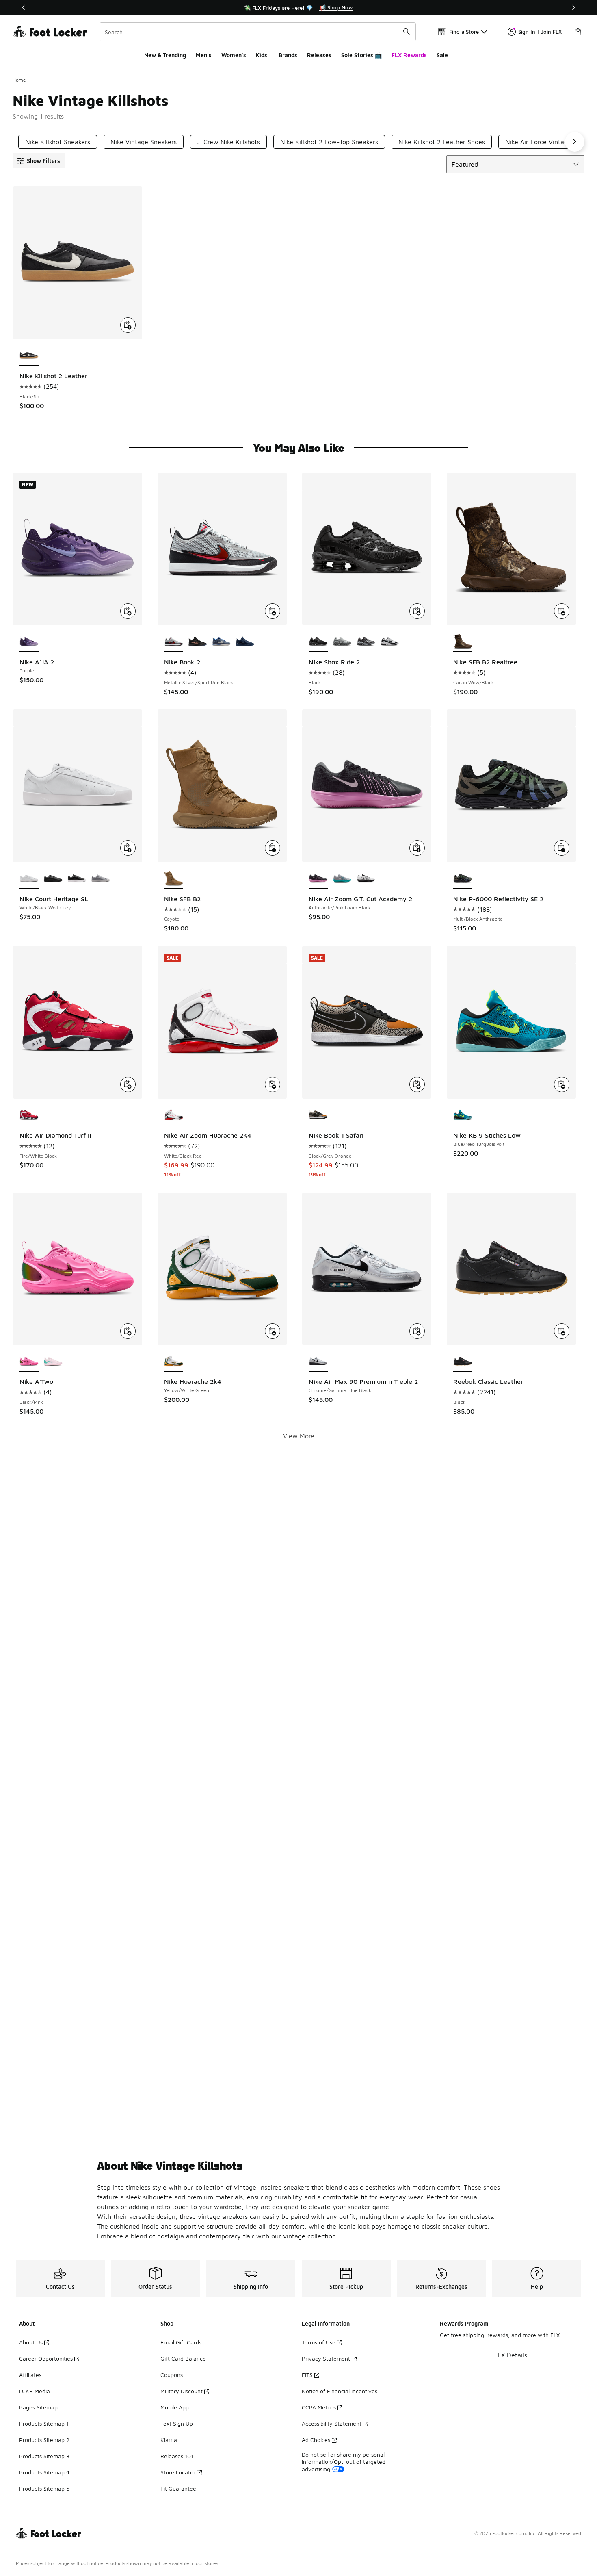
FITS (307, 2375)
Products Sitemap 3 (44, 2456)
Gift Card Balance (183, 2358)
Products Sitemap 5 (44, 2488)
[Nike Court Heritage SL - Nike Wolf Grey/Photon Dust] (101, 879)
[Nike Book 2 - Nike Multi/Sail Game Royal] (222, 642)
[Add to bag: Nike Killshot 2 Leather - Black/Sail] (128, 325)
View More (299, 1436)
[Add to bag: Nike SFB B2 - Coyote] (273, 848)
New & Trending (165, 55)
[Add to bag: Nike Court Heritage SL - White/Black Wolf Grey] (128, 848)
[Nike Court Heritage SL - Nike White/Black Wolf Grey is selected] (29, 879)
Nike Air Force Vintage (538, 142)
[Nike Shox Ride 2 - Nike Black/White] (390, 642)
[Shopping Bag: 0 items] (578, 32)
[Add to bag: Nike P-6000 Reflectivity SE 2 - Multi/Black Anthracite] (562, 848)
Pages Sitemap (38, 2407)
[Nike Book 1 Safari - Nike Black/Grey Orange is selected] (318, 1115)
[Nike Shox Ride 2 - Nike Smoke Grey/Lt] (342, 642)
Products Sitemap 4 (44, 2472)
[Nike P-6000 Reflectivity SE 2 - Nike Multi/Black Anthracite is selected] (463, 879)
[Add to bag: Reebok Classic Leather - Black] (562, 1331)
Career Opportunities (46, 2358)
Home (19, 80)
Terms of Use (319, 2342)
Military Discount (182, 2391)
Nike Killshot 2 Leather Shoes (442, 142)
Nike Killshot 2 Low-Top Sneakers (329, 142)
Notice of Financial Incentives (340, 2391)
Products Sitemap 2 (44, 2440)
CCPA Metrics (319, 2407)
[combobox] (258, 32)
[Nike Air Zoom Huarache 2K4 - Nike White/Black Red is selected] (174, 1115)
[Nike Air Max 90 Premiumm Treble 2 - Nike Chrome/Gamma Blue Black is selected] (318, 1362)
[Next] (573, 7)
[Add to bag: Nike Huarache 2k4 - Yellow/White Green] (273, 1331)
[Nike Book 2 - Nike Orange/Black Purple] (198, 642)
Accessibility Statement (332, 2423)
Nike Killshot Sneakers (58, 142)
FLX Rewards (409, 55)
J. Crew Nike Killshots (228, 142)
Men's (204, 55)
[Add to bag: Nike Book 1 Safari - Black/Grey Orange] (417, 1084)
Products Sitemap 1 (44, 2423)
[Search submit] (407, 32)
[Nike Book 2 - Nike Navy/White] (245, 642)
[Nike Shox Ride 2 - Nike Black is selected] (318, 642)
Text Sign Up (177, 2423)
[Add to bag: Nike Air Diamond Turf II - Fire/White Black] (128, 1084)
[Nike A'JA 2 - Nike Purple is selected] (29, 642)
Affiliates (30, 2375)
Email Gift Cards (181, 2342)
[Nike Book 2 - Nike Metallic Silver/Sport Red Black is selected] (174, 642)
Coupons (172, 2375)
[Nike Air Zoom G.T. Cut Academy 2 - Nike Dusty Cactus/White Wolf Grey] (342, 879)
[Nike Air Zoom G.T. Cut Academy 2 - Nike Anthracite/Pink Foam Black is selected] (318, 879)
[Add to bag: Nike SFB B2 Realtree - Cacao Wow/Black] (562, 611)
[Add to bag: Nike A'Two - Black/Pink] (128, 1331)
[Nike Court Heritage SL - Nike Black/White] (77, 879)
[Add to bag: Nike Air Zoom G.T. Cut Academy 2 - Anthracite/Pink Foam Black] (417, 848)
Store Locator (178, 2472)
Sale (442, 55)
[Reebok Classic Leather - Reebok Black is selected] (463, 1362)
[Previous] (24, 7)
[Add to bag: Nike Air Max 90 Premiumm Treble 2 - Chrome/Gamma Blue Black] (417, 1331)
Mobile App (175, 2407)
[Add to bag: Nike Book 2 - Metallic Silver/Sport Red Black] (273, 611)
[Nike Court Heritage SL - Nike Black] (53, 879)
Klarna (169, 2440)
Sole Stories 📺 (361, 55)
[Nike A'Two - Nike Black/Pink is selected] (29, 1362)
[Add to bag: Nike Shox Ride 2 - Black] (417, 611)
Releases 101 (177, 2456)
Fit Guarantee (178, 2488)
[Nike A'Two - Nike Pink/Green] (53, 1362)
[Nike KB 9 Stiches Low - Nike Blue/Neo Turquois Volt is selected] (463, 1115)
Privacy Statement (326, 2358)
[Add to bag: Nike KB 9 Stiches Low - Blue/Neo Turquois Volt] (562, 1084)
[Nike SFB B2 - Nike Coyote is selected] (174, 879)
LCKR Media (35, 2391)
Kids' (262, 55)
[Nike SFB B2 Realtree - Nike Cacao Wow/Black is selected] (463, 642)
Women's (234, 55)
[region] (298, 7)
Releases (319, 55)
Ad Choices (316, 2440)
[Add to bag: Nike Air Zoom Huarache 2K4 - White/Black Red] (273, 1084)
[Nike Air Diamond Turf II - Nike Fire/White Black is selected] (29, 1115)
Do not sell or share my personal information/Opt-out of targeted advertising (344, 2462)
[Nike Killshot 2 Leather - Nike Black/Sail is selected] (29, 356)
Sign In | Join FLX (540, 32)
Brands (288, 55)
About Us (31, 2342)
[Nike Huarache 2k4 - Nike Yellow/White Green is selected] (174, 1362)
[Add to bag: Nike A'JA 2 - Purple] (128, 611)
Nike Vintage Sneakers (144, 142)
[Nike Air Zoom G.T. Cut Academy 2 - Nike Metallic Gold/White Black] (366, 879)
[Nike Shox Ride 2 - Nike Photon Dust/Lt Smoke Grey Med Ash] (366, 642)
